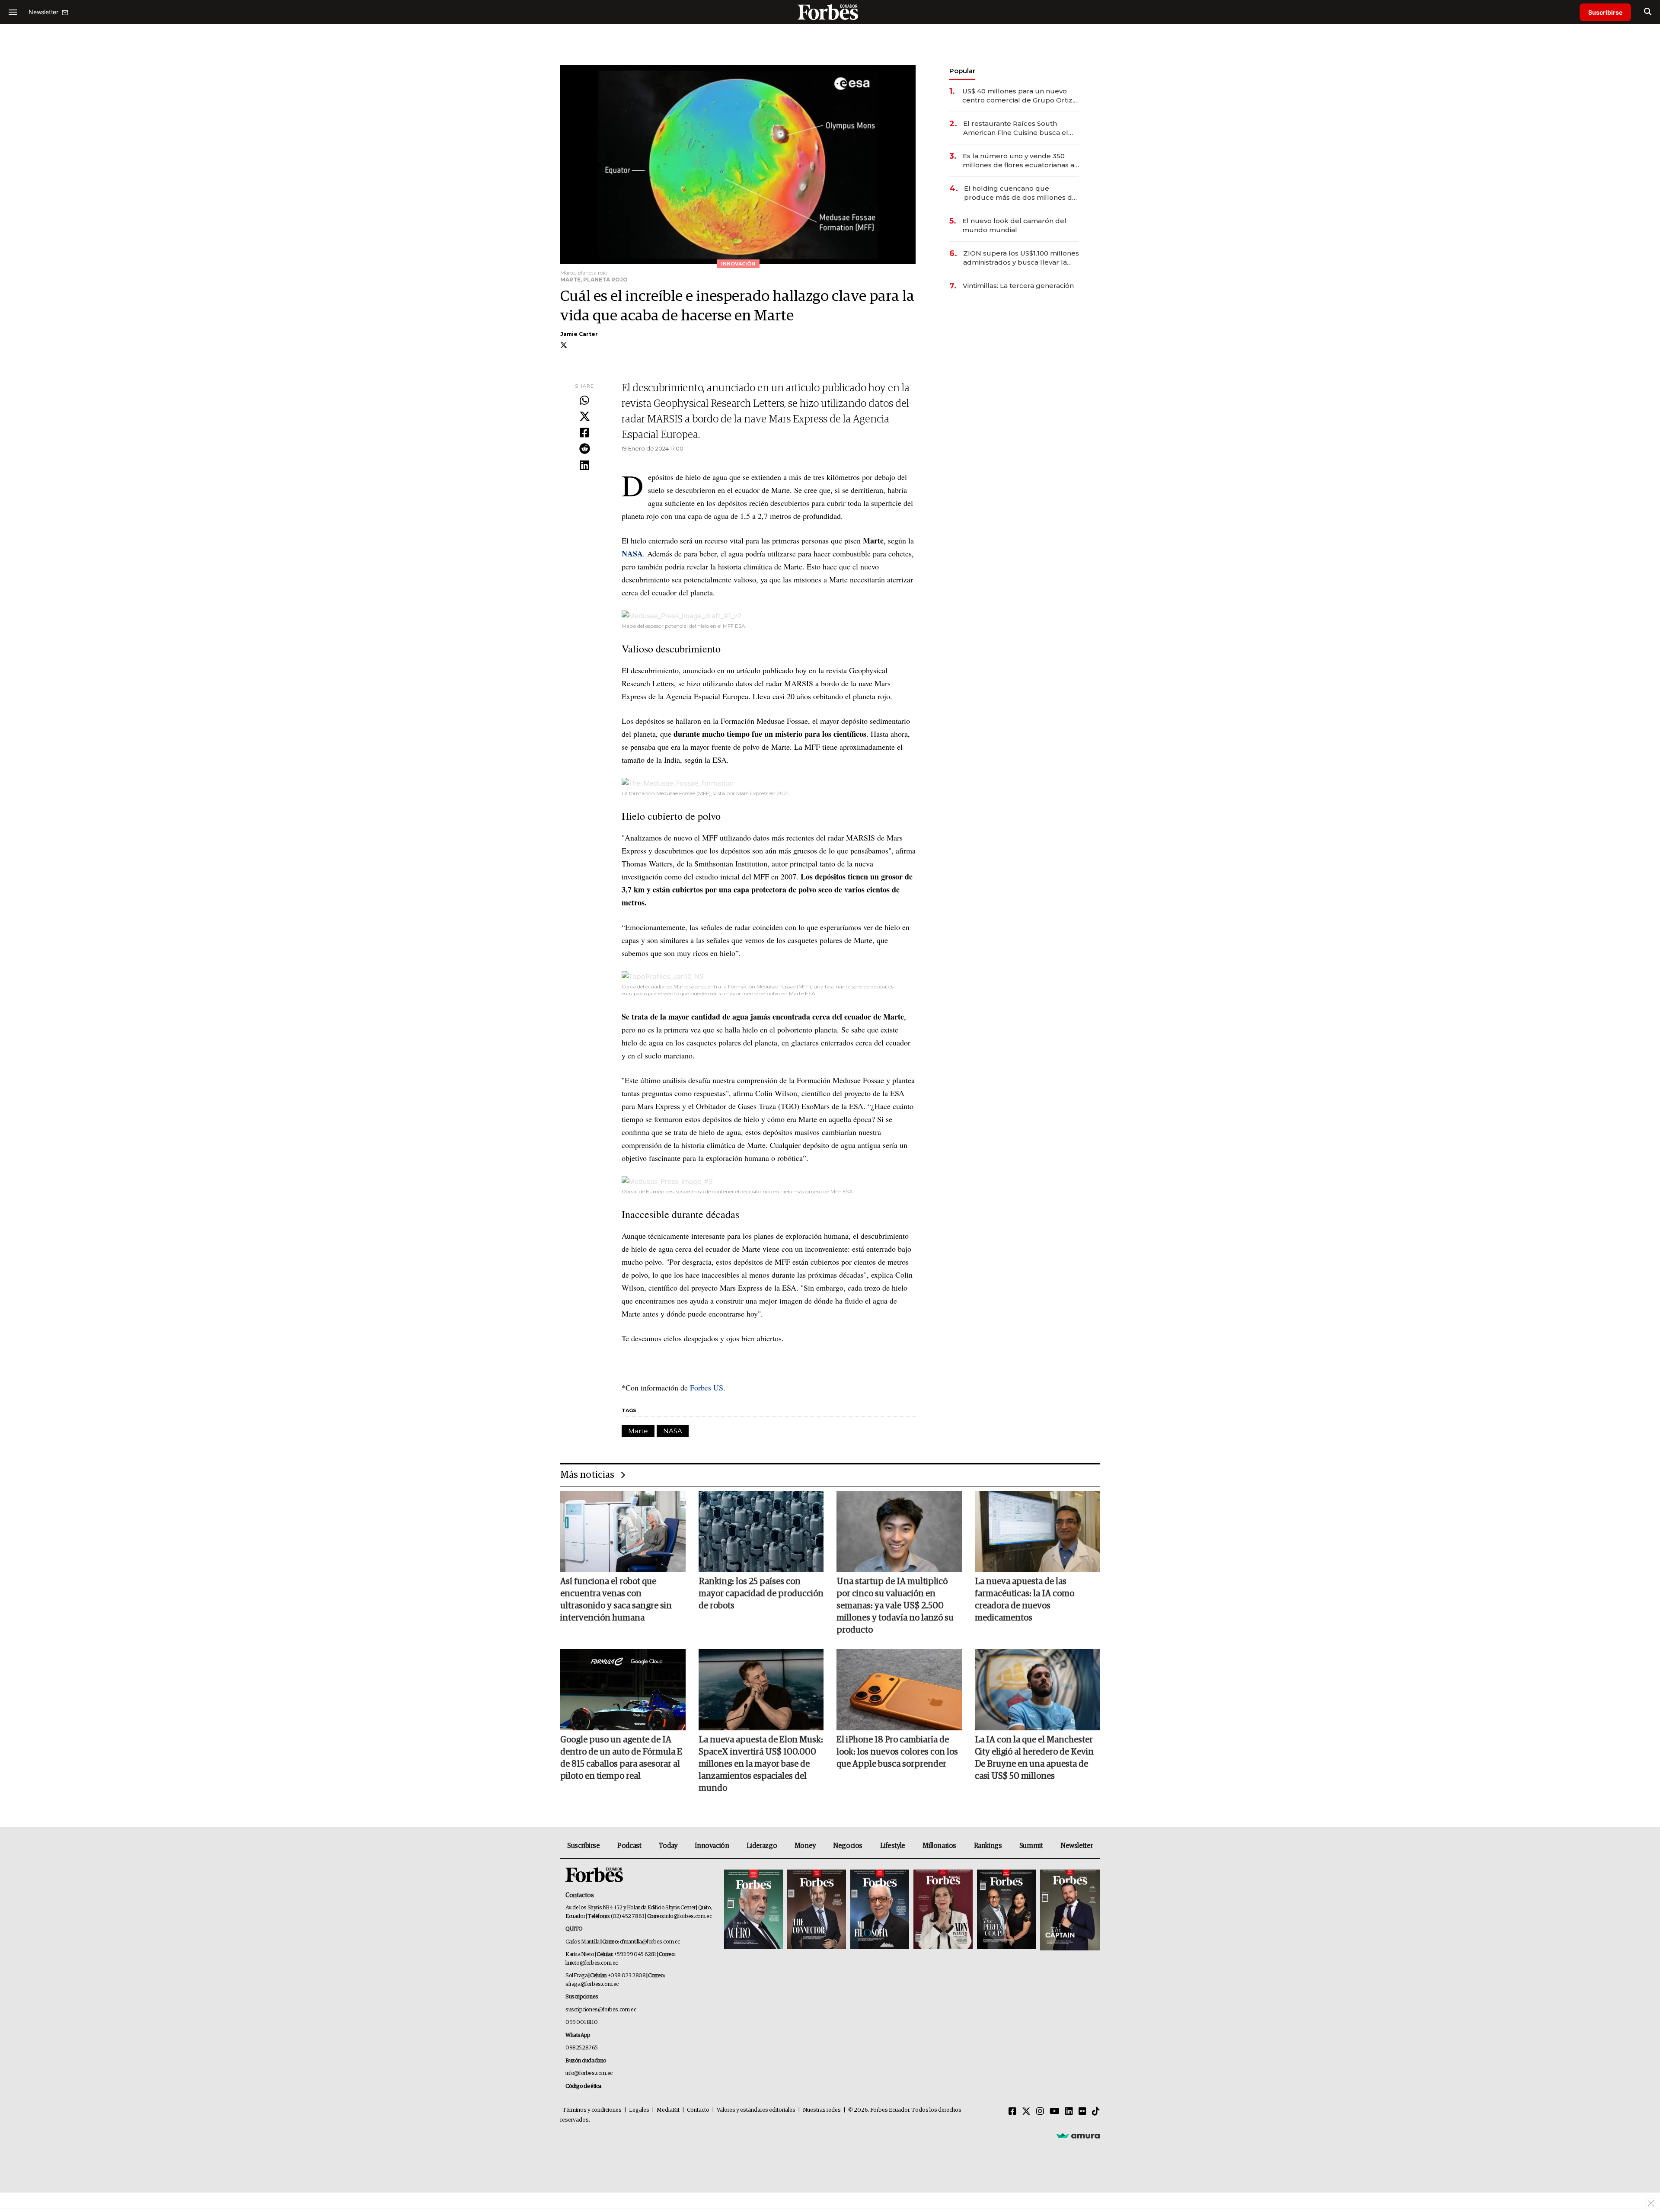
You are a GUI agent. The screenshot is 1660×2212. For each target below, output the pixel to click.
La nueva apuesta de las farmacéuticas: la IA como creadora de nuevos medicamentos (1025, 1600)
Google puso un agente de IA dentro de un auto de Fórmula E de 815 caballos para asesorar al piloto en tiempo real (621, 1758)
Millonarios (939, 1846)
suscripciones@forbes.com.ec (601, 2010)
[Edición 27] (1006, 1910)
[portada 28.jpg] (943, 1910)
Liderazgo (762, 1846)
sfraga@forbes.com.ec (592, 1984)
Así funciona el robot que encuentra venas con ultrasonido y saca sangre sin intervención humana (616, 1600)
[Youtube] (1055, 2112)
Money (805, 1846)
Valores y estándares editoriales (756, 2110)
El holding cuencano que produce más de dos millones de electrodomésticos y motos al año (1021, 193)
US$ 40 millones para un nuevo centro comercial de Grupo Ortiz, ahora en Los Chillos (1018, 96)
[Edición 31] (753, 1910)
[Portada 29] (880, 1910)
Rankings (988, 1846)
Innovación (712, 1846)
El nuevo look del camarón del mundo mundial (1014, 225)
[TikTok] (1096, 2112)
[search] (1648, 12)
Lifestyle (893, 1846)
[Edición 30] (817, 1910)
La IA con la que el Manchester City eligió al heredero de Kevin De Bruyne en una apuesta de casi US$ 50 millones (1034, 1758)
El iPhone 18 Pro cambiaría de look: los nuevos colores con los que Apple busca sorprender (897, 1752)
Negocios (848, 1846)
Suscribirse (1605, 12)
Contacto (698, 2110)
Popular (962, 71)
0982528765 (582, 2048)
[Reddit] (584, 449)
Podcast (629, 1846)
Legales (639, 2110)
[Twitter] (584, 417)
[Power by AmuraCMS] (1078, 2135)
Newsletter (1077, 1846)
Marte (638, 1431)
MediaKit (668, 2110)
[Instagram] (1040, 2112)
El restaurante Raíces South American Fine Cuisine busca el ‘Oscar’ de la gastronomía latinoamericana (1016, 128)
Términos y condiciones (592, 2110)
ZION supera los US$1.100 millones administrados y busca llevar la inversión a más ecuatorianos (1021, 258)
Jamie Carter (579, 334)
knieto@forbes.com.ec (592, 1963)
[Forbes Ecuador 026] (1069, 1910)
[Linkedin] (584, 466)
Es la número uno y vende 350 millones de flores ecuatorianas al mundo (1020, 161)
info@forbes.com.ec (688, 1916)
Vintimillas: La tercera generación (1018, 286)
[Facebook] (584, 433)
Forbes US (705, 1387)
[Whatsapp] (584, 401)
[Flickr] (1082, 2112)
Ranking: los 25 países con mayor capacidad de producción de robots (761, 1594)
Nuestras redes (822, 2110)
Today (668, 1846)
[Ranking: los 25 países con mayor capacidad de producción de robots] (761, 1531)
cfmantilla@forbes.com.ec (650, 1942)
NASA (673, 1431)
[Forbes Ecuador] (830, 12)
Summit (1031, 1846)
